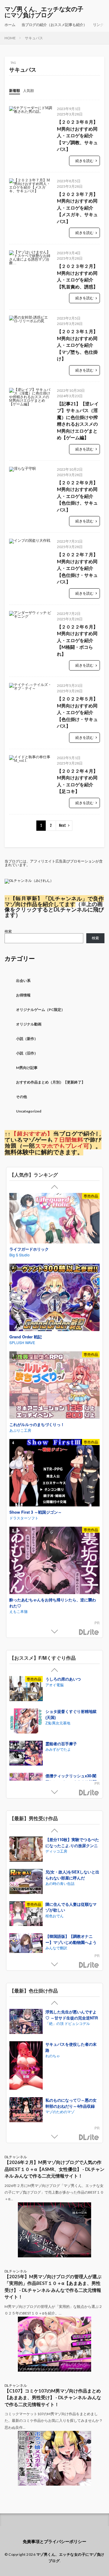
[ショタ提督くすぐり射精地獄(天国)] (26, 1722)
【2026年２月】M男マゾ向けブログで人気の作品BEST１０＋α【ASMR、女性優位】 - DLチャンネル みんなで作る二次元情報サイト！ (54, 2169)
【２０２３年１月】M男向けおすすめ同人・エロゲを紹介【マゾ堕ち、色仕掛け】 (77, 345)
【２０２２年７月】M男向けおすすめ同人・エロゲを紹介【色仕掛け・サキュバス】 (77, 568)
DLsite (89, 1632)
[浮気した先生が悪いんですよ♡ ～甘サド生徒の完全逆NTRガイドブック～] (26, 2022)
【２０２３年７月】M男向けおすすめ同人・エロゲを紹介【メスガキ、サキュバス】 (77, 208)
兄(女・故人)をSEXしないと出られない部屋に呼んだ (72, 1875)
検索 (8, 931)
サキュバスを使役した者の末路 (71, 2047)
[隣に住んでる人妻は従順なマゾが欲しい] (26, 1914)
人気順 (28, 91)
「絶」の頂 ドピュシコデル (68, 2023)
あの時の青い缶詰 (60, 1883)
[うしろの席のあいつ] (26, 1689)
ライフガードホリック (29, 1249)
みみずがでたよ (58, 1749)
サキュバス (34, 38)
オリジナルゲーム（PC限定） (40, 1010)
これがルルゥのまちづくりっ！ (37, 1424)
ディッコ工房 (56, 1851)
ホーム (10, 25)
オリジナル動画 (29, 1024)
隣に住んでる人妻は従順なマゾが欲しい (71, 1907)
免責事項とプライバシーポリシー (54, 2541)
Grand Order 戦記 (26, 1337)
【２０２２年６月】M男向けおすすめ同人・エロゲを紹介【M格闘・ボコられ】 (77, 640)
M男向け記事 (27, 1068)
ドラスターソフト (24, 1518)
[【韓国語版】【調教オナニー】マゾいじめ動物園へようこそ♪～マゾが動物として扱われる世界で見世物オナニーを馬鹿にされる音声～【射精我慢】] (26, 1946)
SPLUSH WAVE (22, 1342)
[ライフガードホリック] (54, 1219)
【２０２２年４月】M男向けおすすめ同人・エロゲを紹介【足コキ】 (77, 781)
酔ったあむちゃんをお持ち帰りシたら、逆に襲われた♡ (53, 1603)
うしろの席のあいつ (63, 1679)
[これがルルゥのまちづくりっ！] (54, 1386)
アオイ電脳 (54, 1685)
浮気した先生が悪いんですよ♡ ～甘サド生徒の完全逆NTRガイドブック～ (72, 2018)
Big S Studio (20, 1255)
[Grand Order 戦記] (54, 1298)
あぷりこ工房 (20, 1430)
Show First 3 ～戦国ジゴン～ (36, 1512)
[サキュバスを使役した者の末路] (26, 2066)
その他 (21, 1097)
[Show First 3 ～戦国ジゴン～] (54, 1473)
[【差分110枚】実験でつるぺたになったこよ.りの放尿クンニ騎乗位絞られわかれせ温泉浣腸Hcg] (26, 1850)
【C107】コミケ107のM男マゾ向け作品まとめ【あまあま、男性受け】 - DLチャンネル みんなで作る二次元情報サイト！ (53, 2397)
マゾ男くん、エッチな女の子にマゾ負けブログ (44, 12)
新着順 (15, 91)
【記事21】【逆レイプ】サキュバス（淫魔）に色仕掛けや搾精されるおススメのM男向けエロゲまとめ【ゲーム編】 (78, 421)
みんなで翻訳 (56, 1948)
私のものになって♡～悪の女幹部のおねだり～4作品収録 (71, 2103)
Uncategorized (29, 1111)
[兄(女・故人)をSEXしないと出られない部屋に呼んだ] (26, 1882)
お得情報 (23, 995)
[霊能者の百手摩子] (26, 1754)
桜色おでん (54, 1916)
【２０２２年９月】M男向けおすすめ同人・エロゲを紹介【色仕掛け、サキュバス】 (77, 496)
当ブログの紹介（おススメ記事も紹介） (54, 25)
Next (63, 825)
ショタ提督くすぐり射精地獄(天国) (71, 1714)
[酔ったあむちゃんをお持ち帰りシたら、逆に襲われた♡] (54, 1561)
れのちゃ (53, 2056)
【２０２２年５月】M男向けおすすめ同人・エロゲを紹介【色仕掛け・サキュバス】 (77, 712)
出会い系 (23, 981)
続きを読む (84, 161)
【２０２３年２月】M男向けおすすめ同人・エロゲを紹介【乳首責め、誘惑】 (77, 276)
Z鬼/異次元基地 (58, 1723)
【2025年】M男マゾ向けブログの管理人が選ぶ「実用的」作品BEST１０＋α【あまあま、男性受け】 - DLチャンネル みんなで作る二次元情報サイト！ (53, 2287)
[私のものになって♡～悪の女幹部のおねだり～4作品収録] (26, 2110)
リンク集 (100, 25)
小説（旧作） (27, 1053)
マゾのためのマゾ (60, 2111)
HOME (10, 38)
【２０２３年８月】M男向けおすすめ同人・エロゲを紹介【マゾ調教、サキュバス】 (77, 135)
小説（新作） (27, 1039)
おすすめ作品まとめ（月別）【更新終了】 (51, 1082)
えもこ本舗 (18, 1611)
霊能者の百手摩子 (61, 1744)
